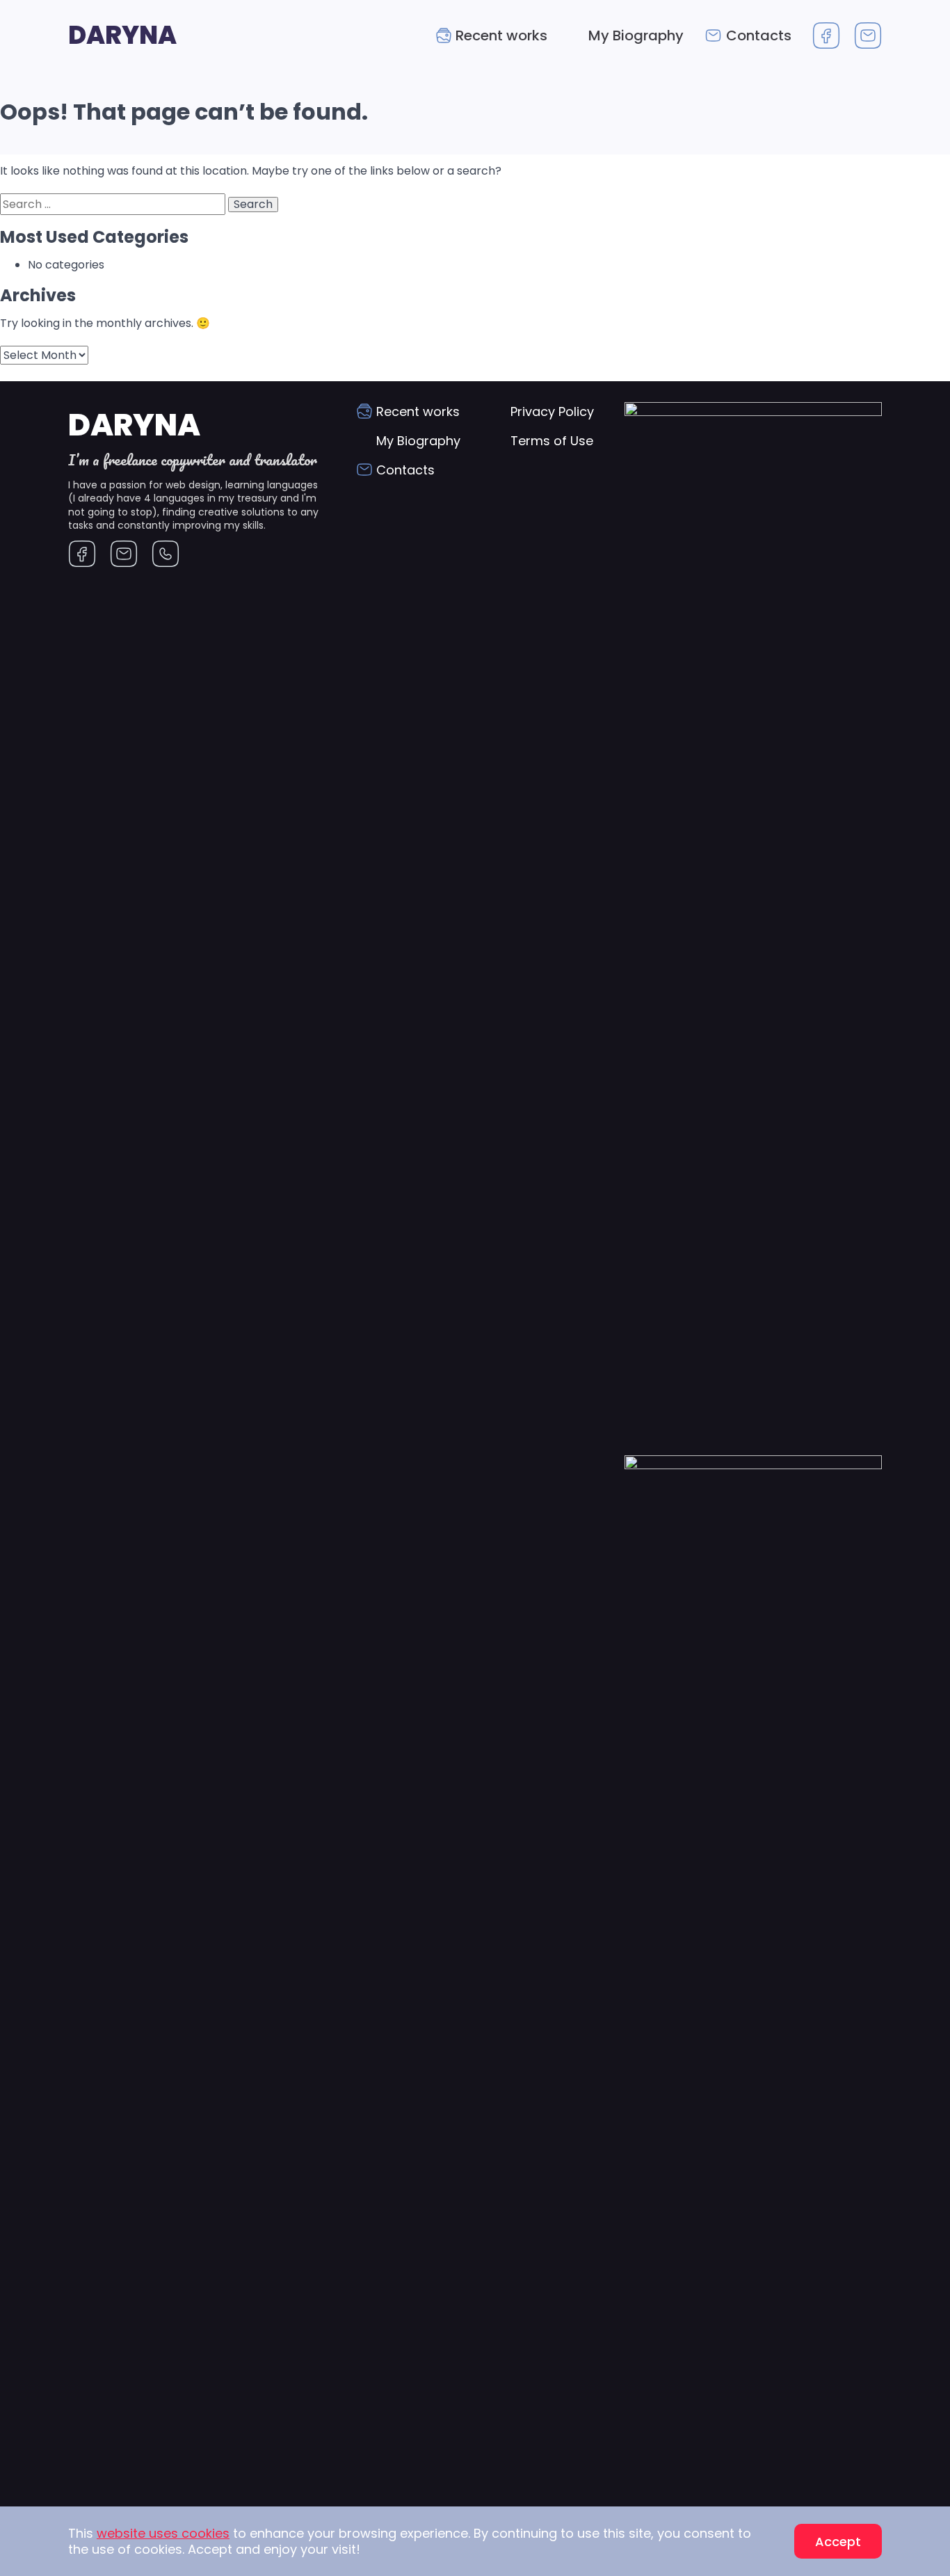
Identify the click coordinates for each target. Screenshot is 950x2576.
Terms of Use (552, 441)
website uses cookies (163, 2533)
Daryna (122, 35)
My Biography (636, 35)
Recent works (501, 35)
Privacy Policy (552, 411)
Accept (838, 2542)
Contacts (759, 35)
